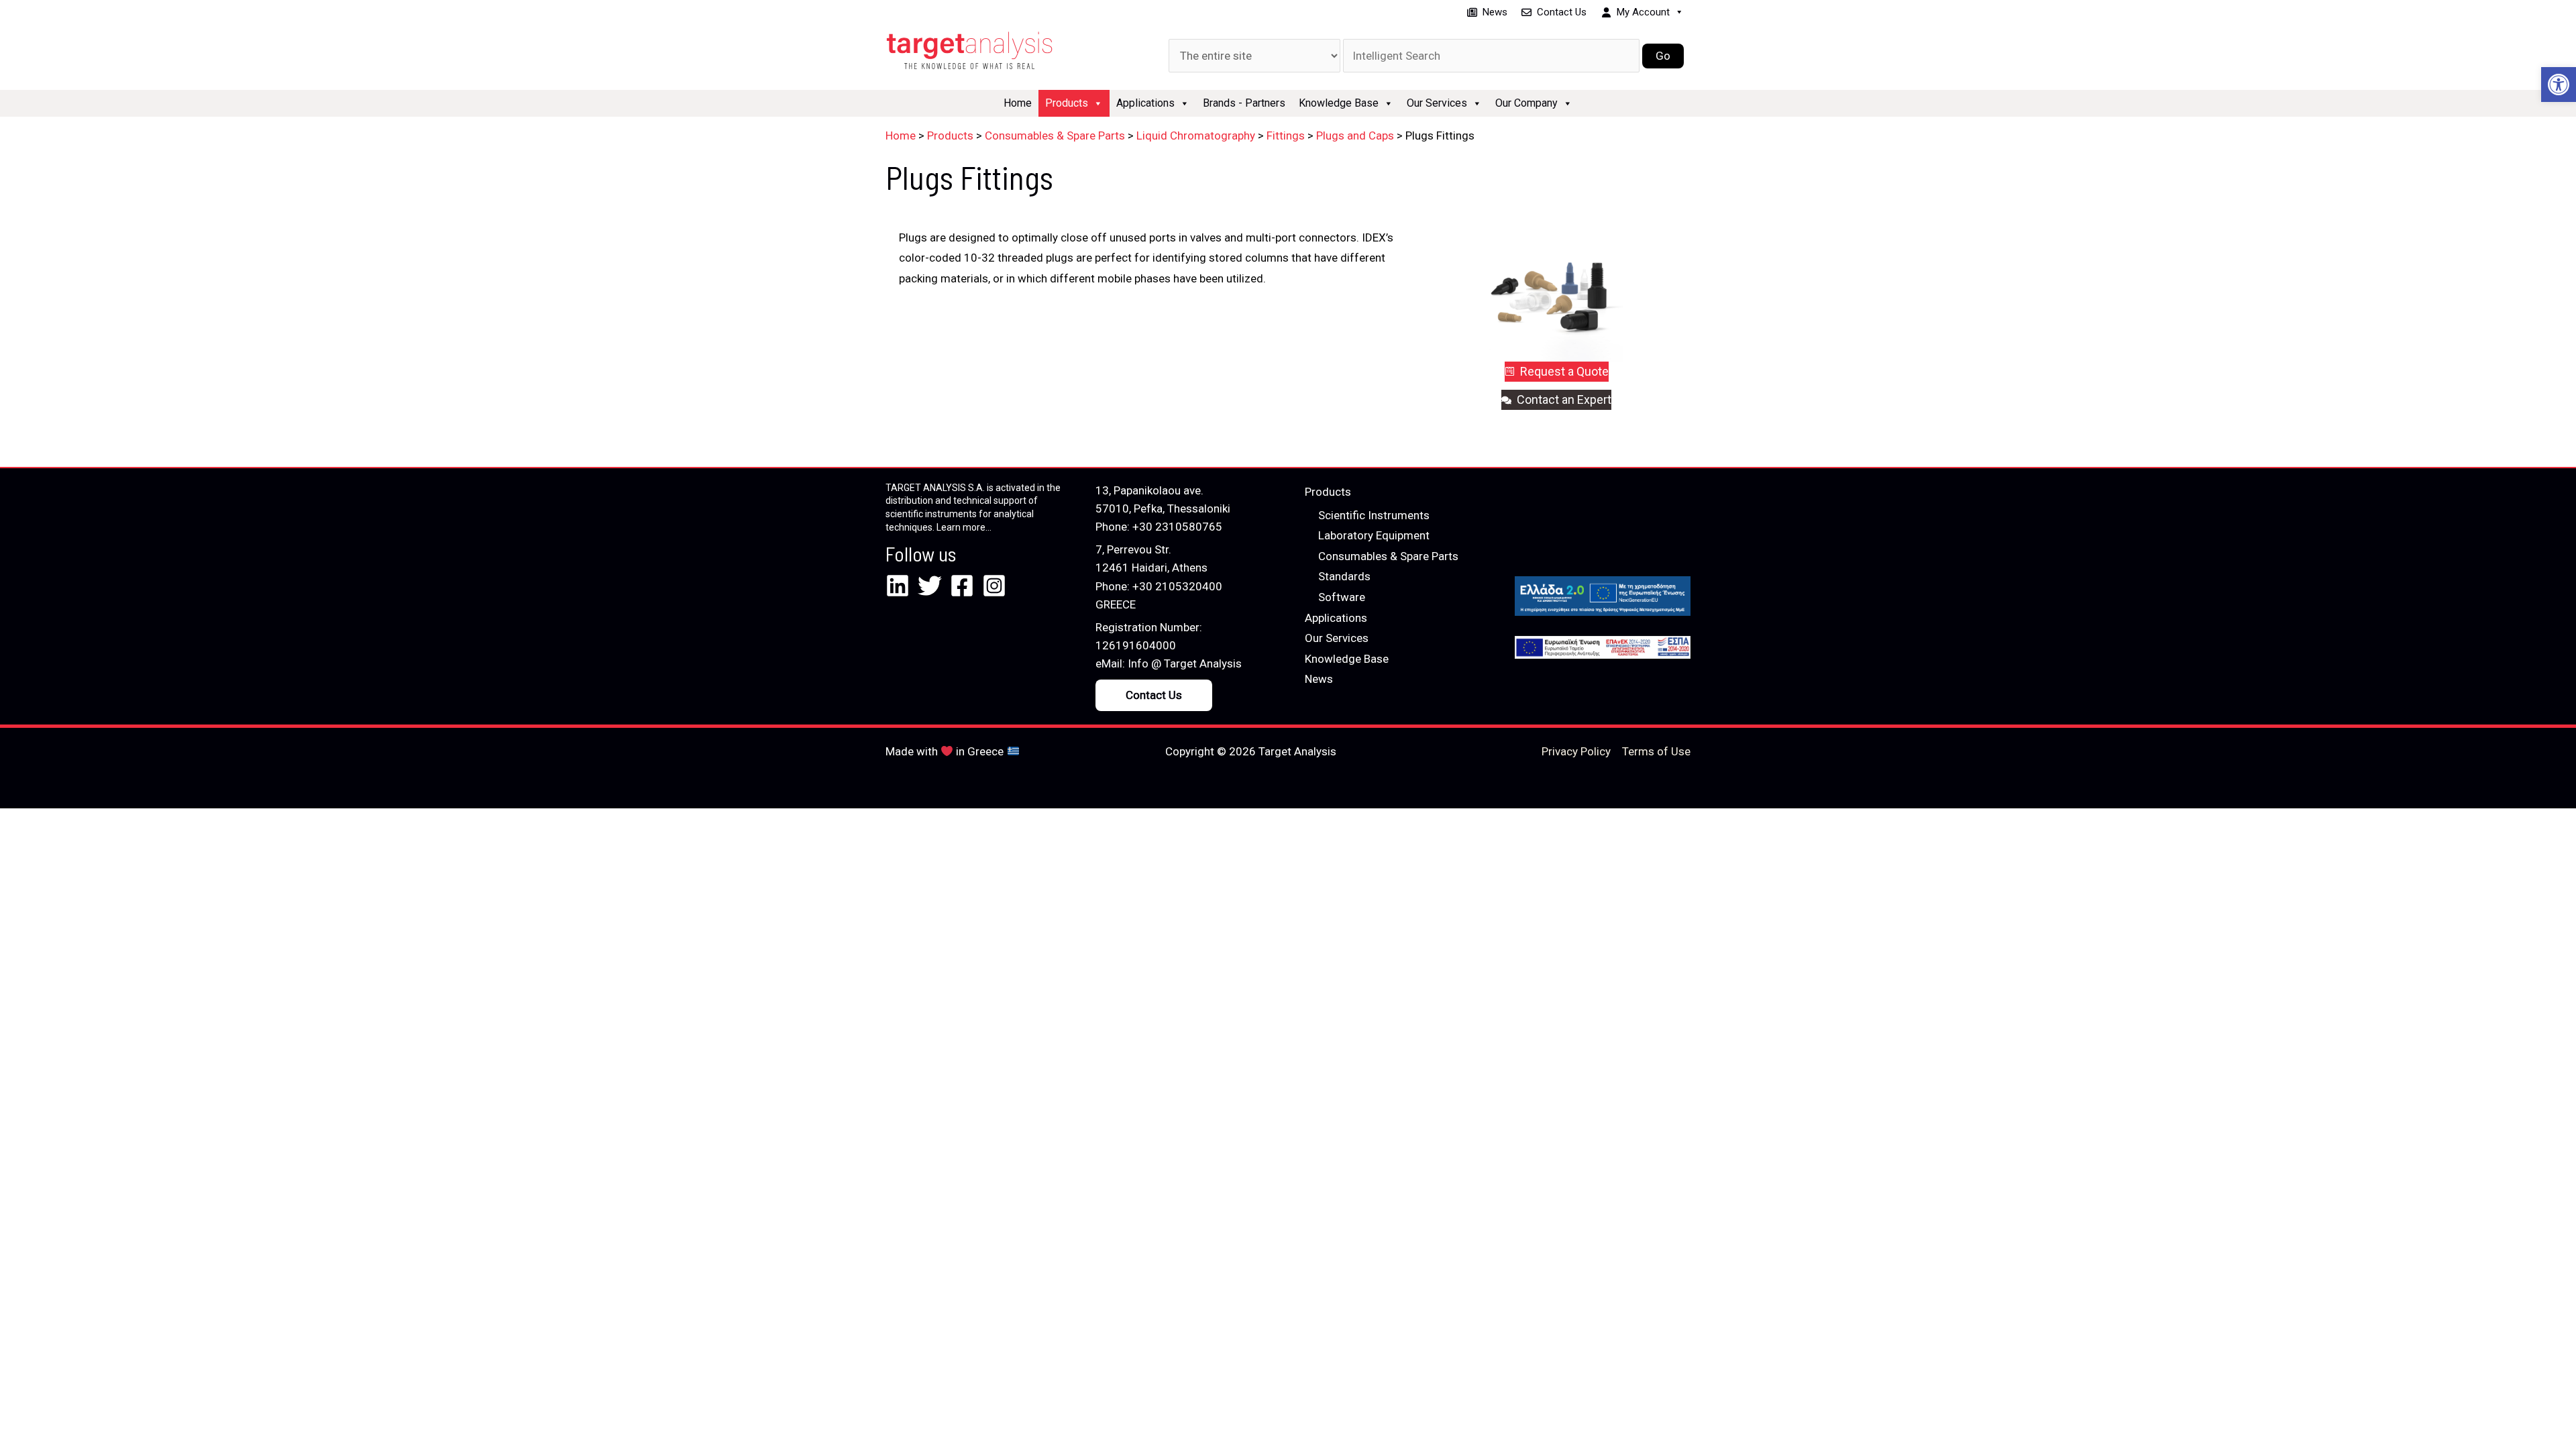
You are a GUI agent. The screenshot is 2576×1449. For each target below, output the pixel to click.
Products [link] (1067, 103)
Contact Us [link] (1562, 12)
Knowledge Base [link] (1339, 103)
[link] (2559, 85)
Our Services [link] (1437, 103)
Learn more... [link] (964, 527)
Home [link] (1018, 103)
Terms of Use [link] (1656, 751)
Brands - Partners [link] (1244, 103)
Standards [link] (1344, 576)
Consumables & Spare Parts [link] (1388, 556)
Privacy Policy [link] (1576, 751)
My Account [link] (1643, 12)
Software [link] (1342, 597)
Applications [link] (1145, 103)
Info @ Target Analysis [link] (1185, 663)
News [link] (1495, 12)
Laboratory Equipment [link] (1374, 535)
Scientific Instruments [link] (1374, 515)
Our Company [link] (1526, 103)
